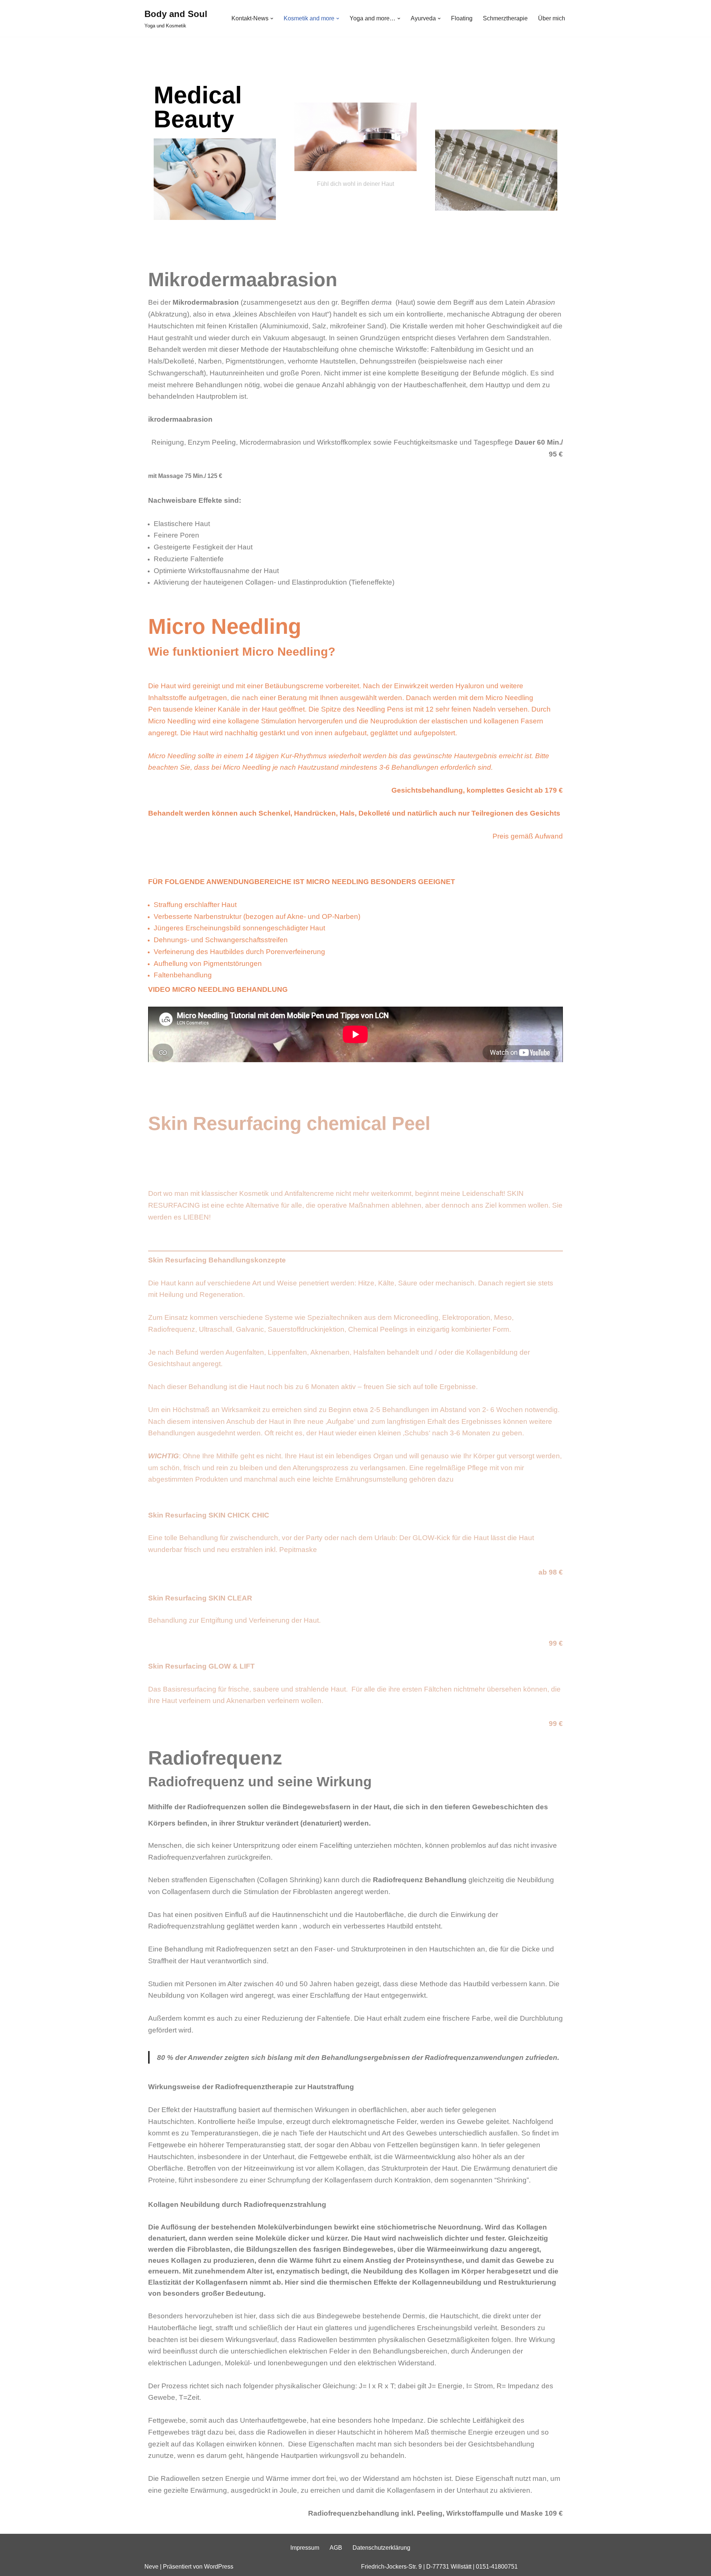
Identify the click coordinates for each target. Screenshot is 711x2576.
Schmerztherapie (505, 18)
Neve (151, 2567)
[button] (272, 19)
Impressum (305, 2548)
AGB (336, 2548)
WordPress (219, 2567)
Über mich (552, 18)
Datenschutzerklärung (381, 2548)
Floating (462, 18)
